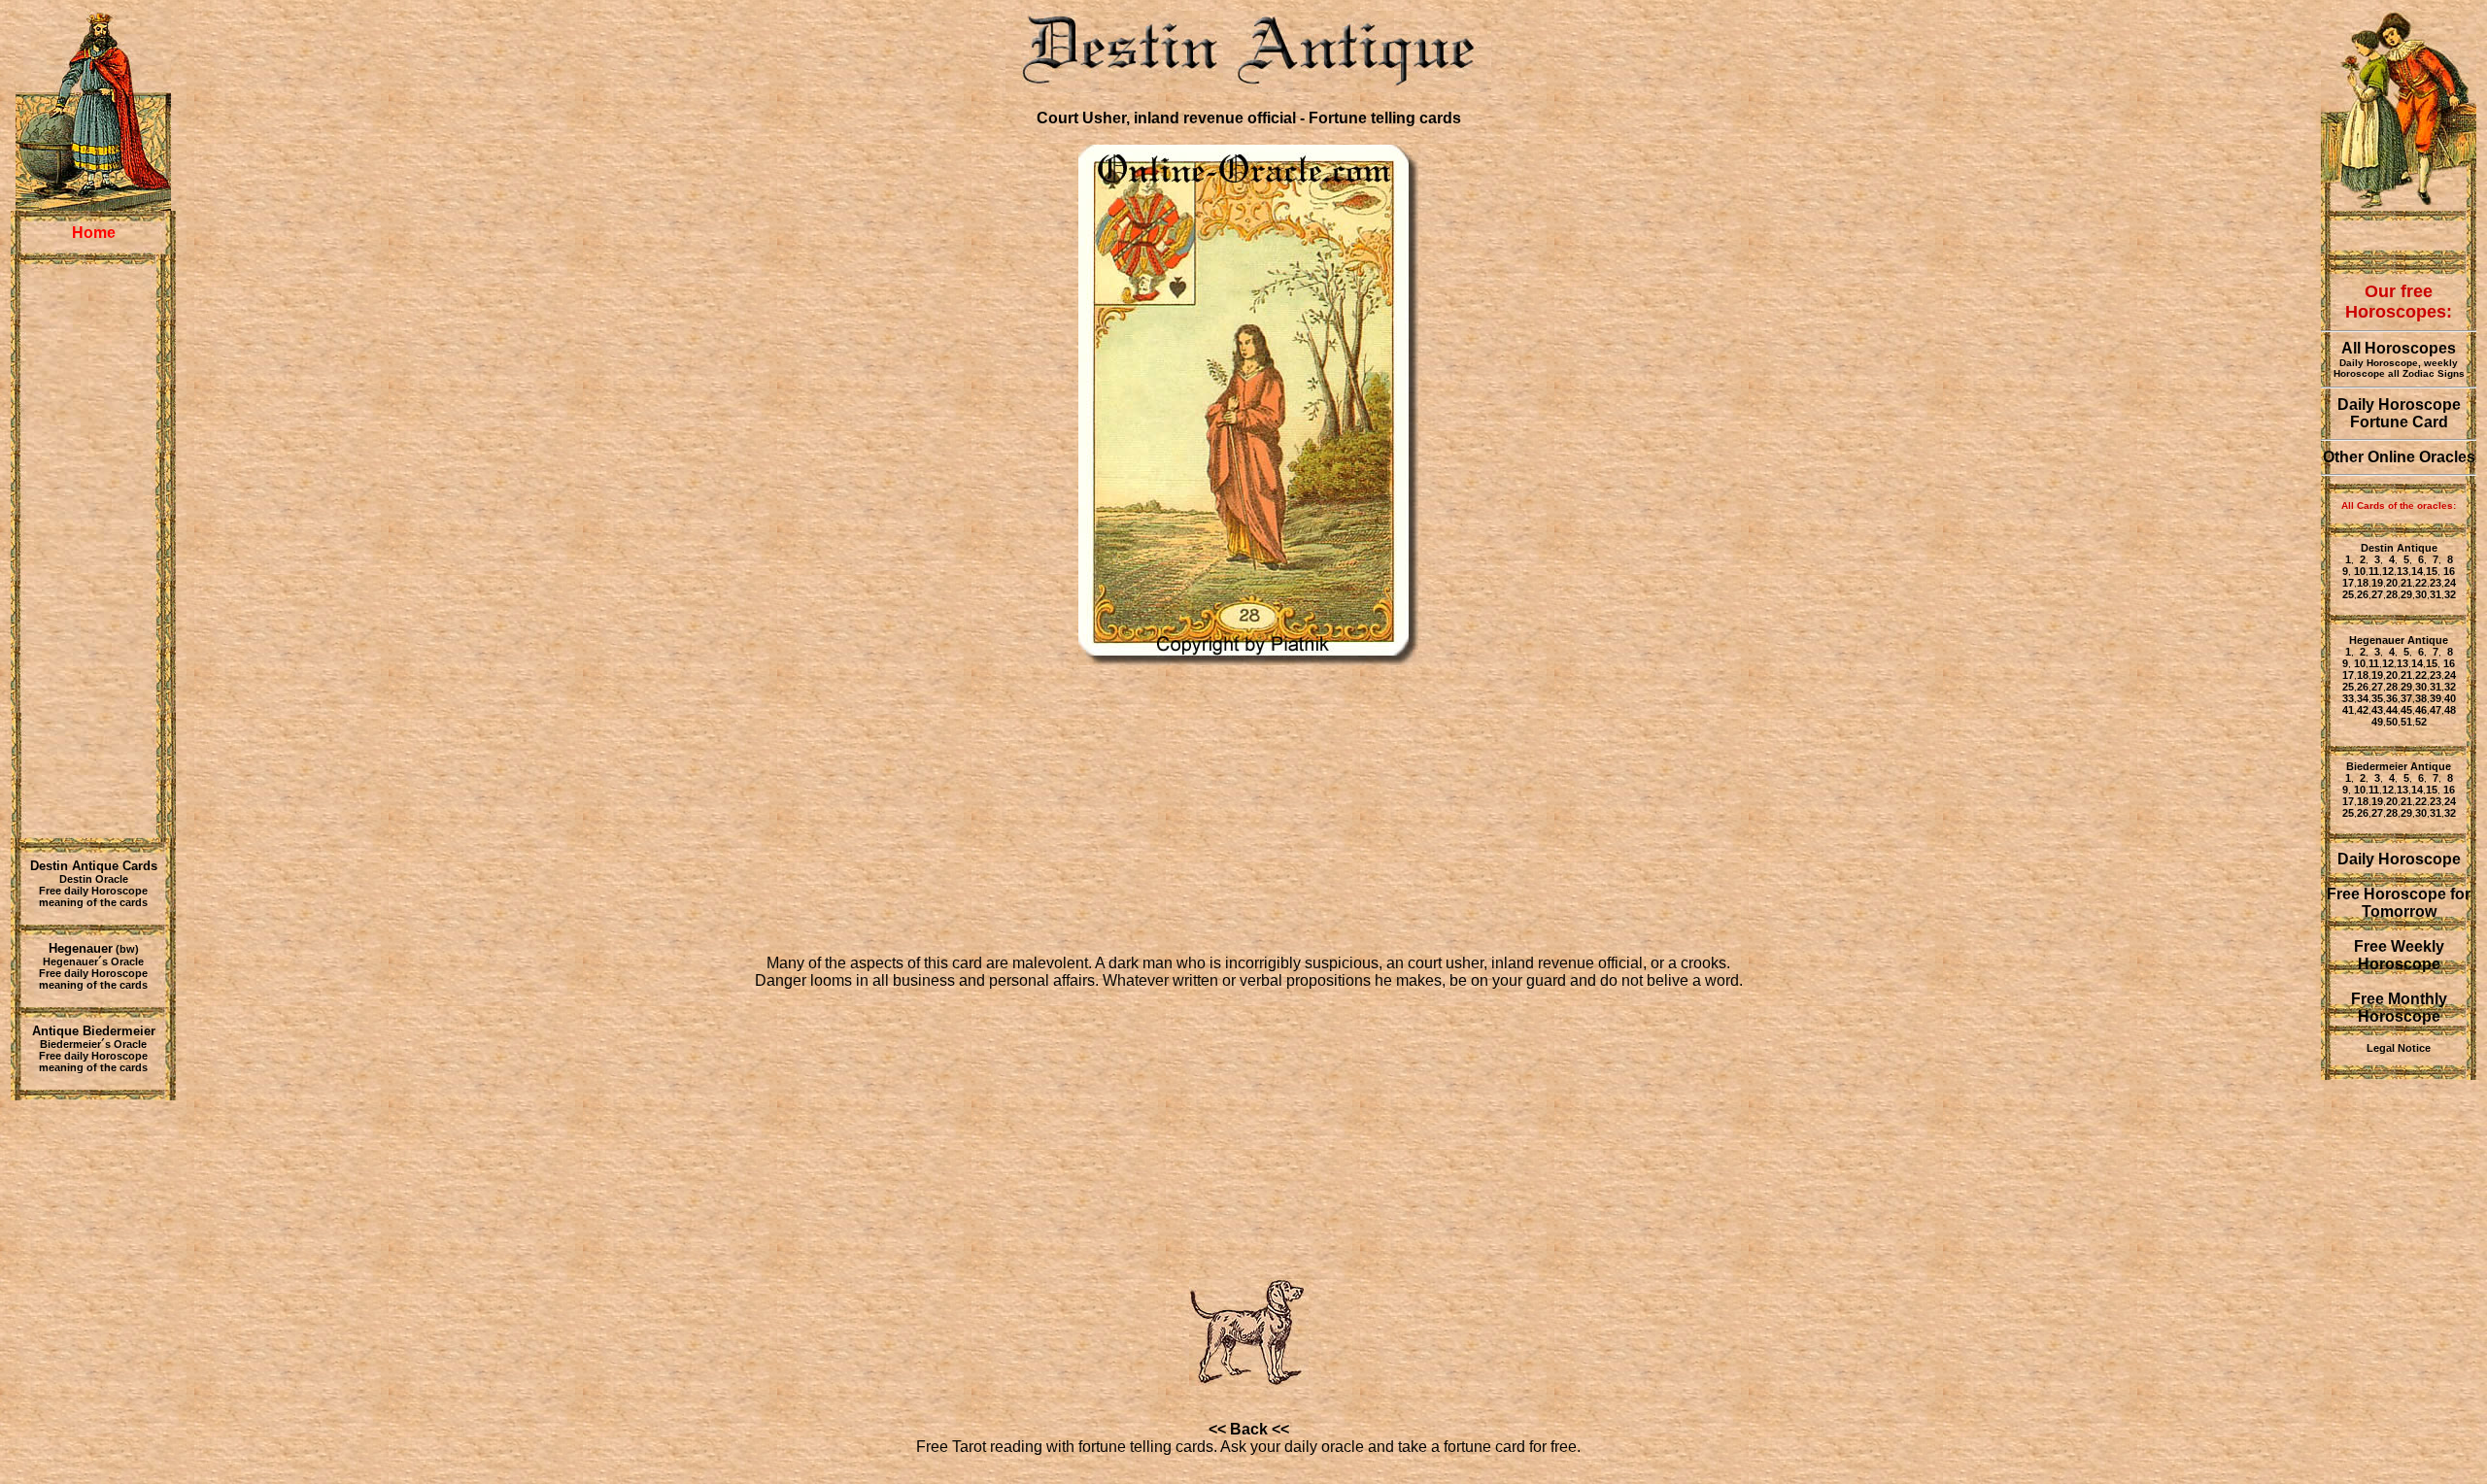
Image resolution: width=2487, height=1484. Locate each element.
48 (2450, 710)
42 (2363, 710)
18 (2363, 583)
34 (2363, 698)
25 (2348, 594)
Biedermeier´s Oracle (93, 1044)
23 (2436, 583)
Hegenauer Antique (2399, 640)
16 (2448, 571)
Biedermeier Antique (2399, 766)
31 (2436, 594)
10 (2360, 571)
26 (2363, 594)
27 (2377, 594)
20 (2392, 583)
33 (2348, 698)
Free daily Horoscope (93, 891)
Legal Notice (2399, 1048)
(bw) (94, 949)
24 (2450, 583)
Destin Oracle (94, 879)
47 (2436, 710)
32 (2450, 594)
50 (2392, 722)
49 (2377, 722)
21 (2406, 583)
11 (2374, 571)
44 (2392, 710)
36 (2392, 698)
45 (2406, 710)
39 (2436, 698)
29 (2406, 594)
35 (2377, 698)
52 (2421, 722)
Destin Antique (2399, 548)
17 (2348, 583)
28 (2392, 594)
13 (2402, 571)
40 (2450, 698)
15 (2432, 571)
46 (2421, 710)
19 (2377, 583)
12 (2388, 571)
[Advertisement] (93, 551)
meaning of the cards (93, 902)
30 (2421, 594)
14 (2417, 571)
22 (2421, 583)
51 (2406, 722)
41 (2348, 710)
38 (2421, 698)
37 (2406, 698)
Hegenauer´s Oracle (93, 961)
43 (2377, 710)
